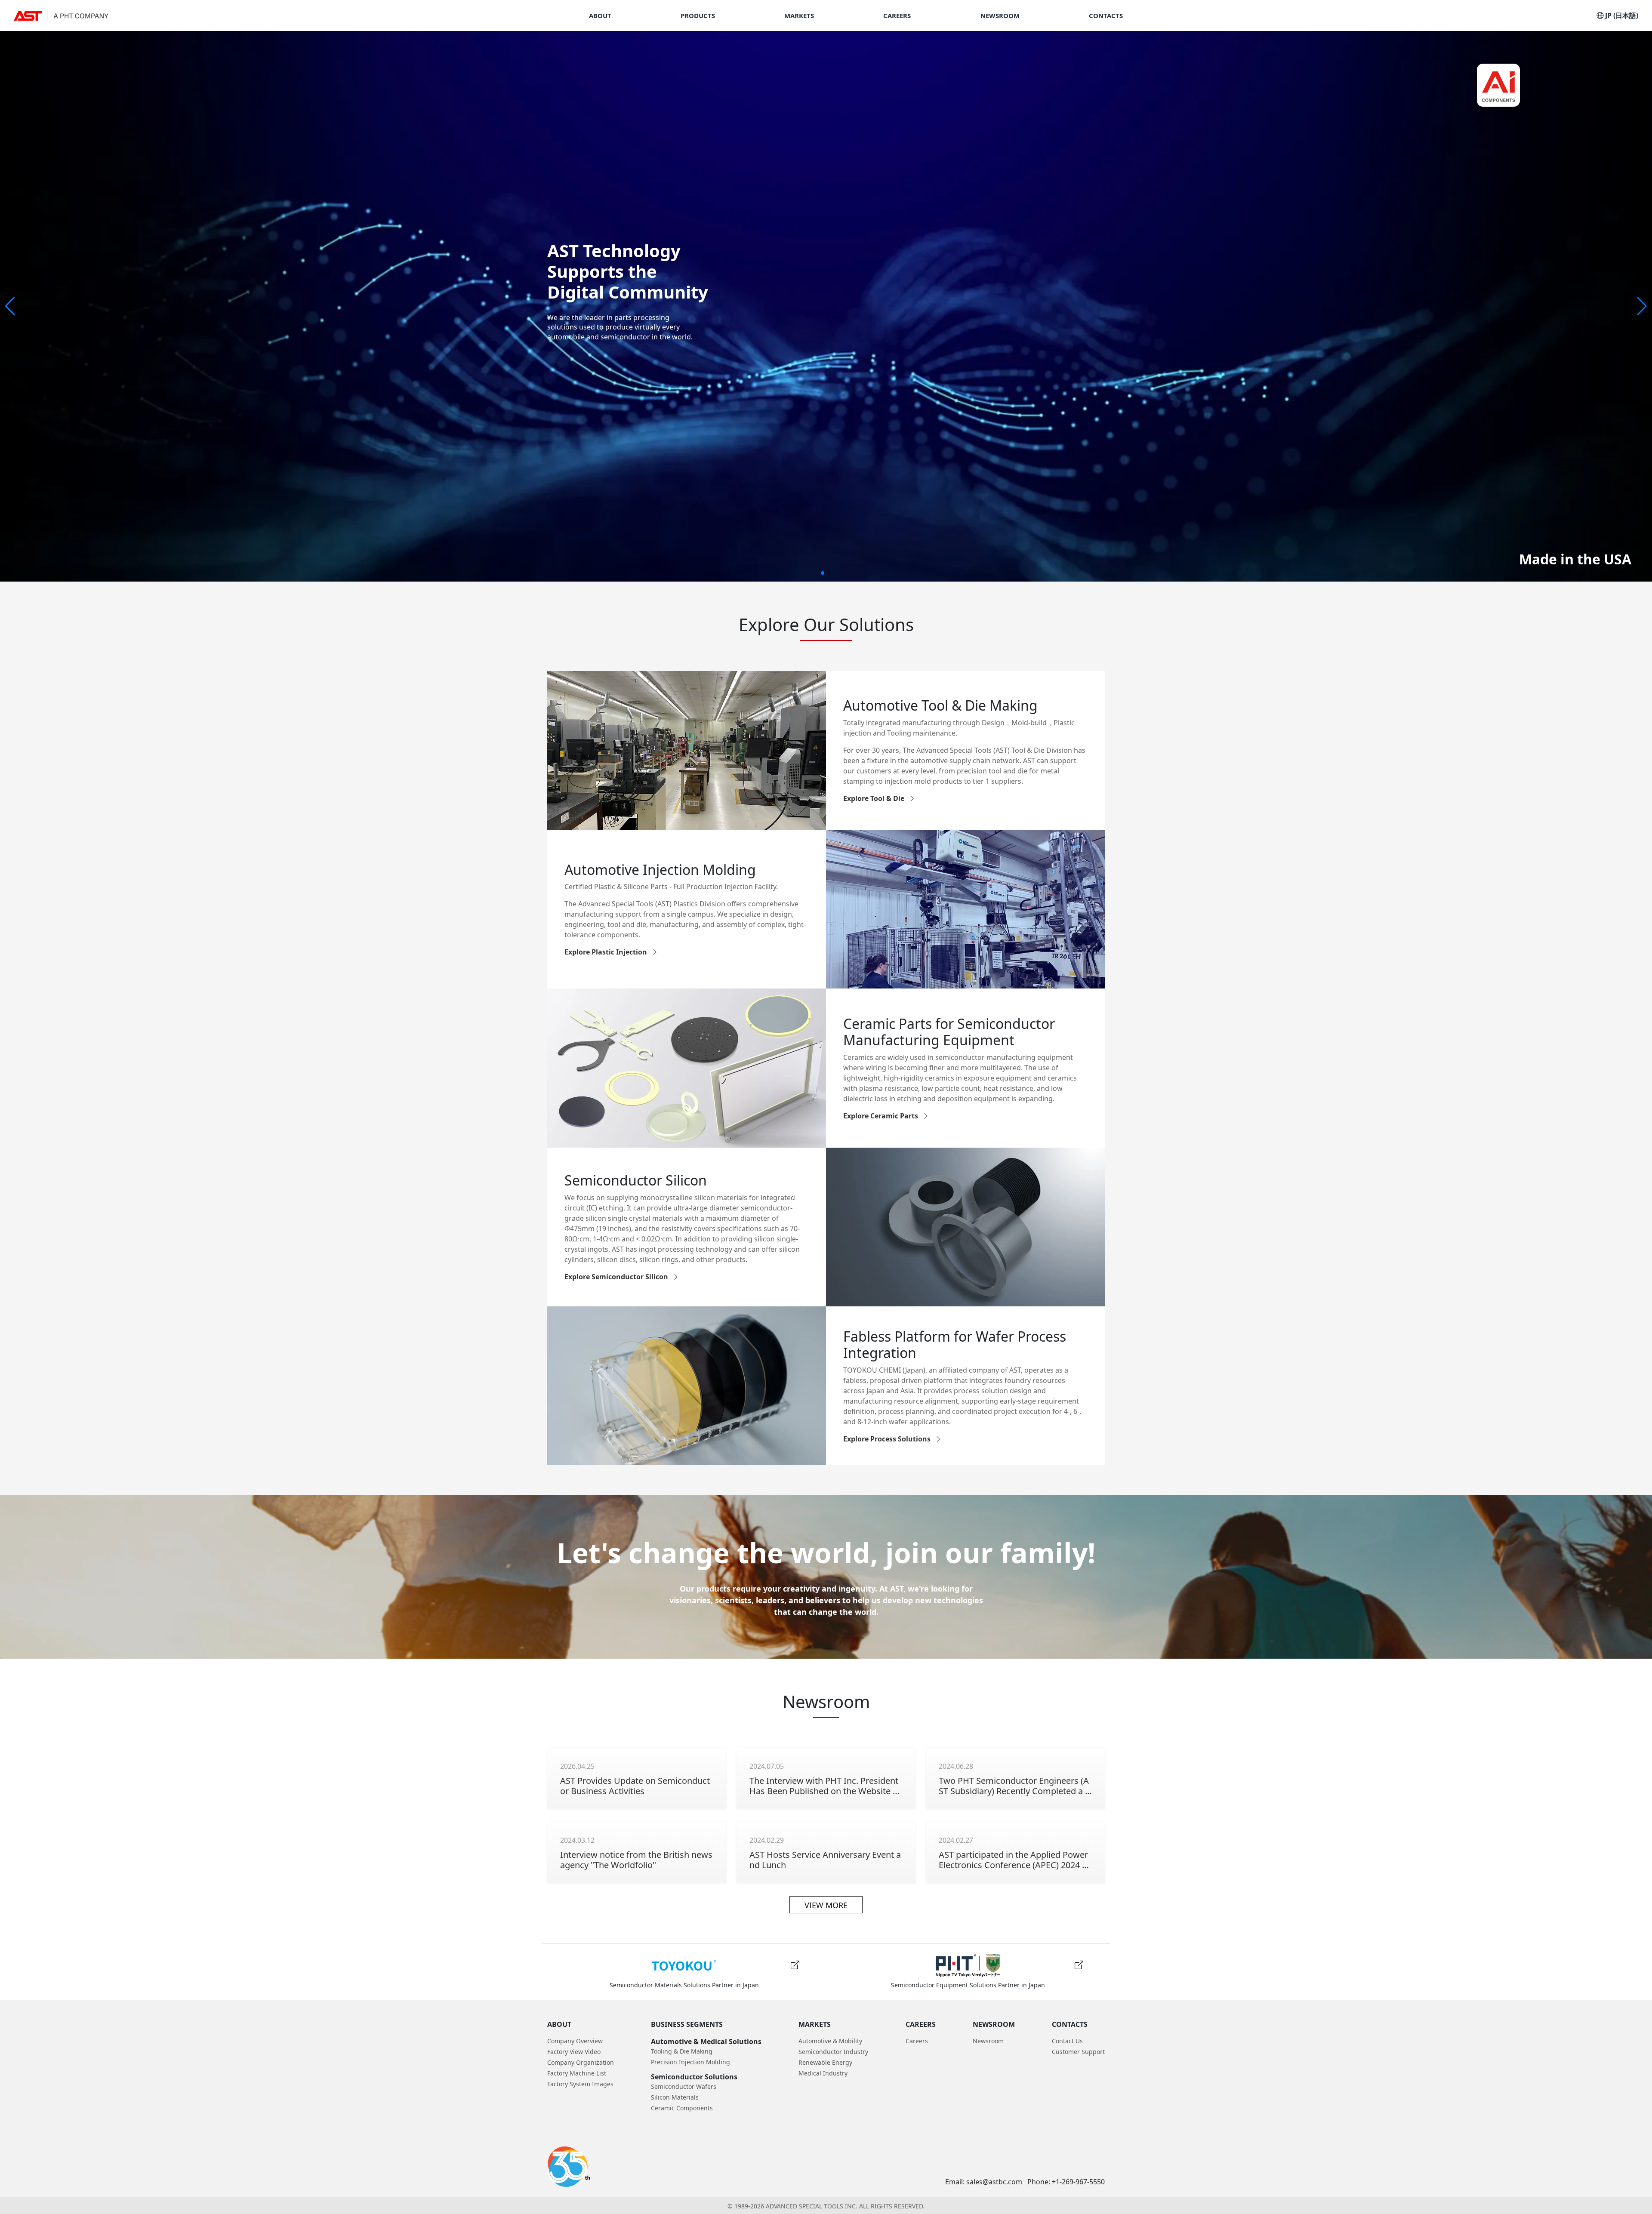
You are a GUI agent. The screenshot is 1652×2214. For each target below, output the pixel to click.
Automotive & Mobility (830, 2041)
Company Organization (581, 2062)
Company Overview (575, 2041)
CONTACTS (1106, 16)
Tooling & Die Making (682, 2051)
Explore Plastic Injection (606, 952)
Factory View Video (574, 2052)
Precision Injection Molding (690, 2062)
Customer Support (1078, 2052)
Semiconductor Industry (833, 2052)
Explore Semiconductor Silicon (616, 1277)
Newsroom (988, 2041)
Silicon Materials (675, 2097)
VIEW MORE (826, 1905)
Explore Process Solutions (887, 1438)
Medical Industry (823, 2073)
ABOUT (600, 16)
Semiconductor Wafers (684, 2086)
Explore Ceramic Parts (881, 1115)
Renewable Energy (825, 2062)
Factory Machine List (577, 2073)
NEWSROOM (1000, 16)
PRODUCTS (698, 16)
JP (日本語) (1621, 15)
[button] (1642, 306)
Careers (917, 2041)
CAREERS (897, 16)
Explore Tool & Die (874, 798)
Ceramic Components (682, 2108)
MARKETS (799, 16)
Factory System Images (580, 2084)
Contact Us (1067, 2041)
